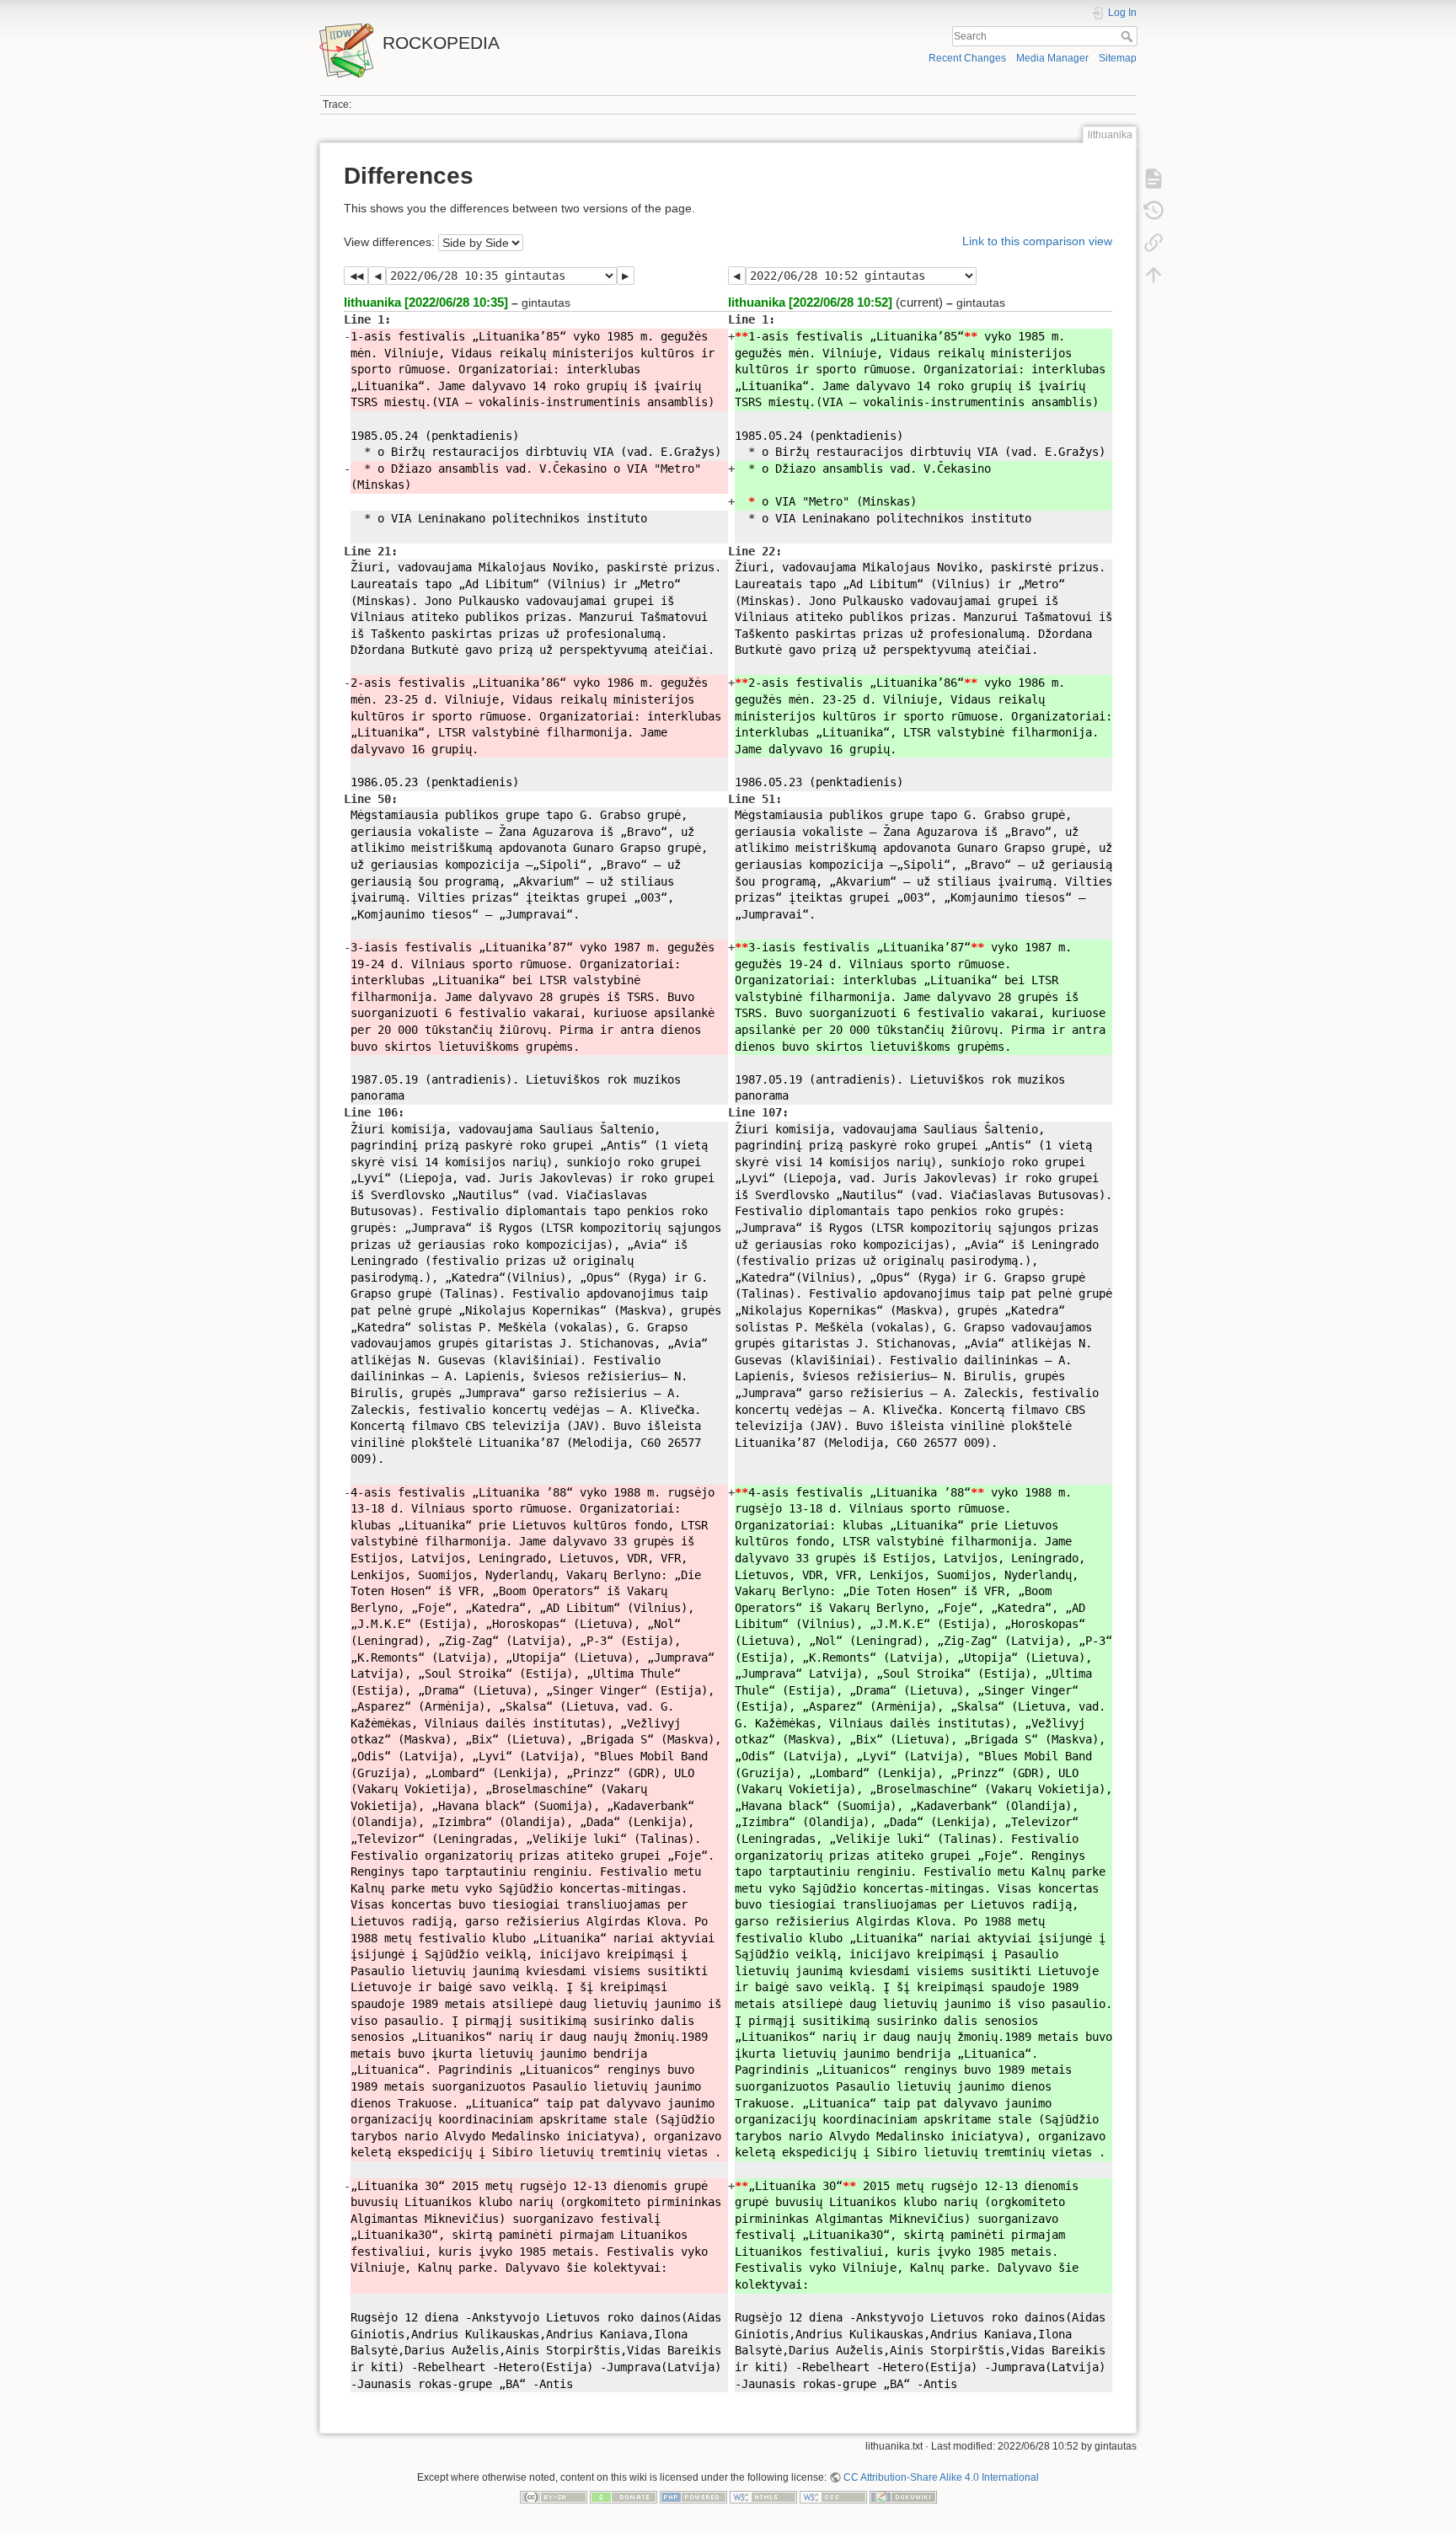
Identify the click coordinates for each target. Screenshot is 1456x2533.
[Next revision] (626, 276)
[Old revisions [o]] (1154, 211)
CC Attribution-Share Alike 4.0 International (941, 2477)
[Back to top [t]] (1154, 275)
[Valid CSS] (833, 2497)
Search (1129, 36)
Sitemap (1118, 58)
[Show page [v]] (1154, 179)
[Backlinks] (1154, 243)
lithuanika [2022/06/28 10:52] (810, 302)
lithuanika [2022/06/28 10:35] (426, 302)
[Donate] (624, 2497)
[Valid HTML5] (763, 2497)
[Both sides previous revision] (356, 276)
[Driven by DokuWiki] (903, 2497)
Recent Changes (967, 58)
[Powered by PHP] (693, 2497)
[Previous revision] (377, 276)
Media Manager (1052, 58)
